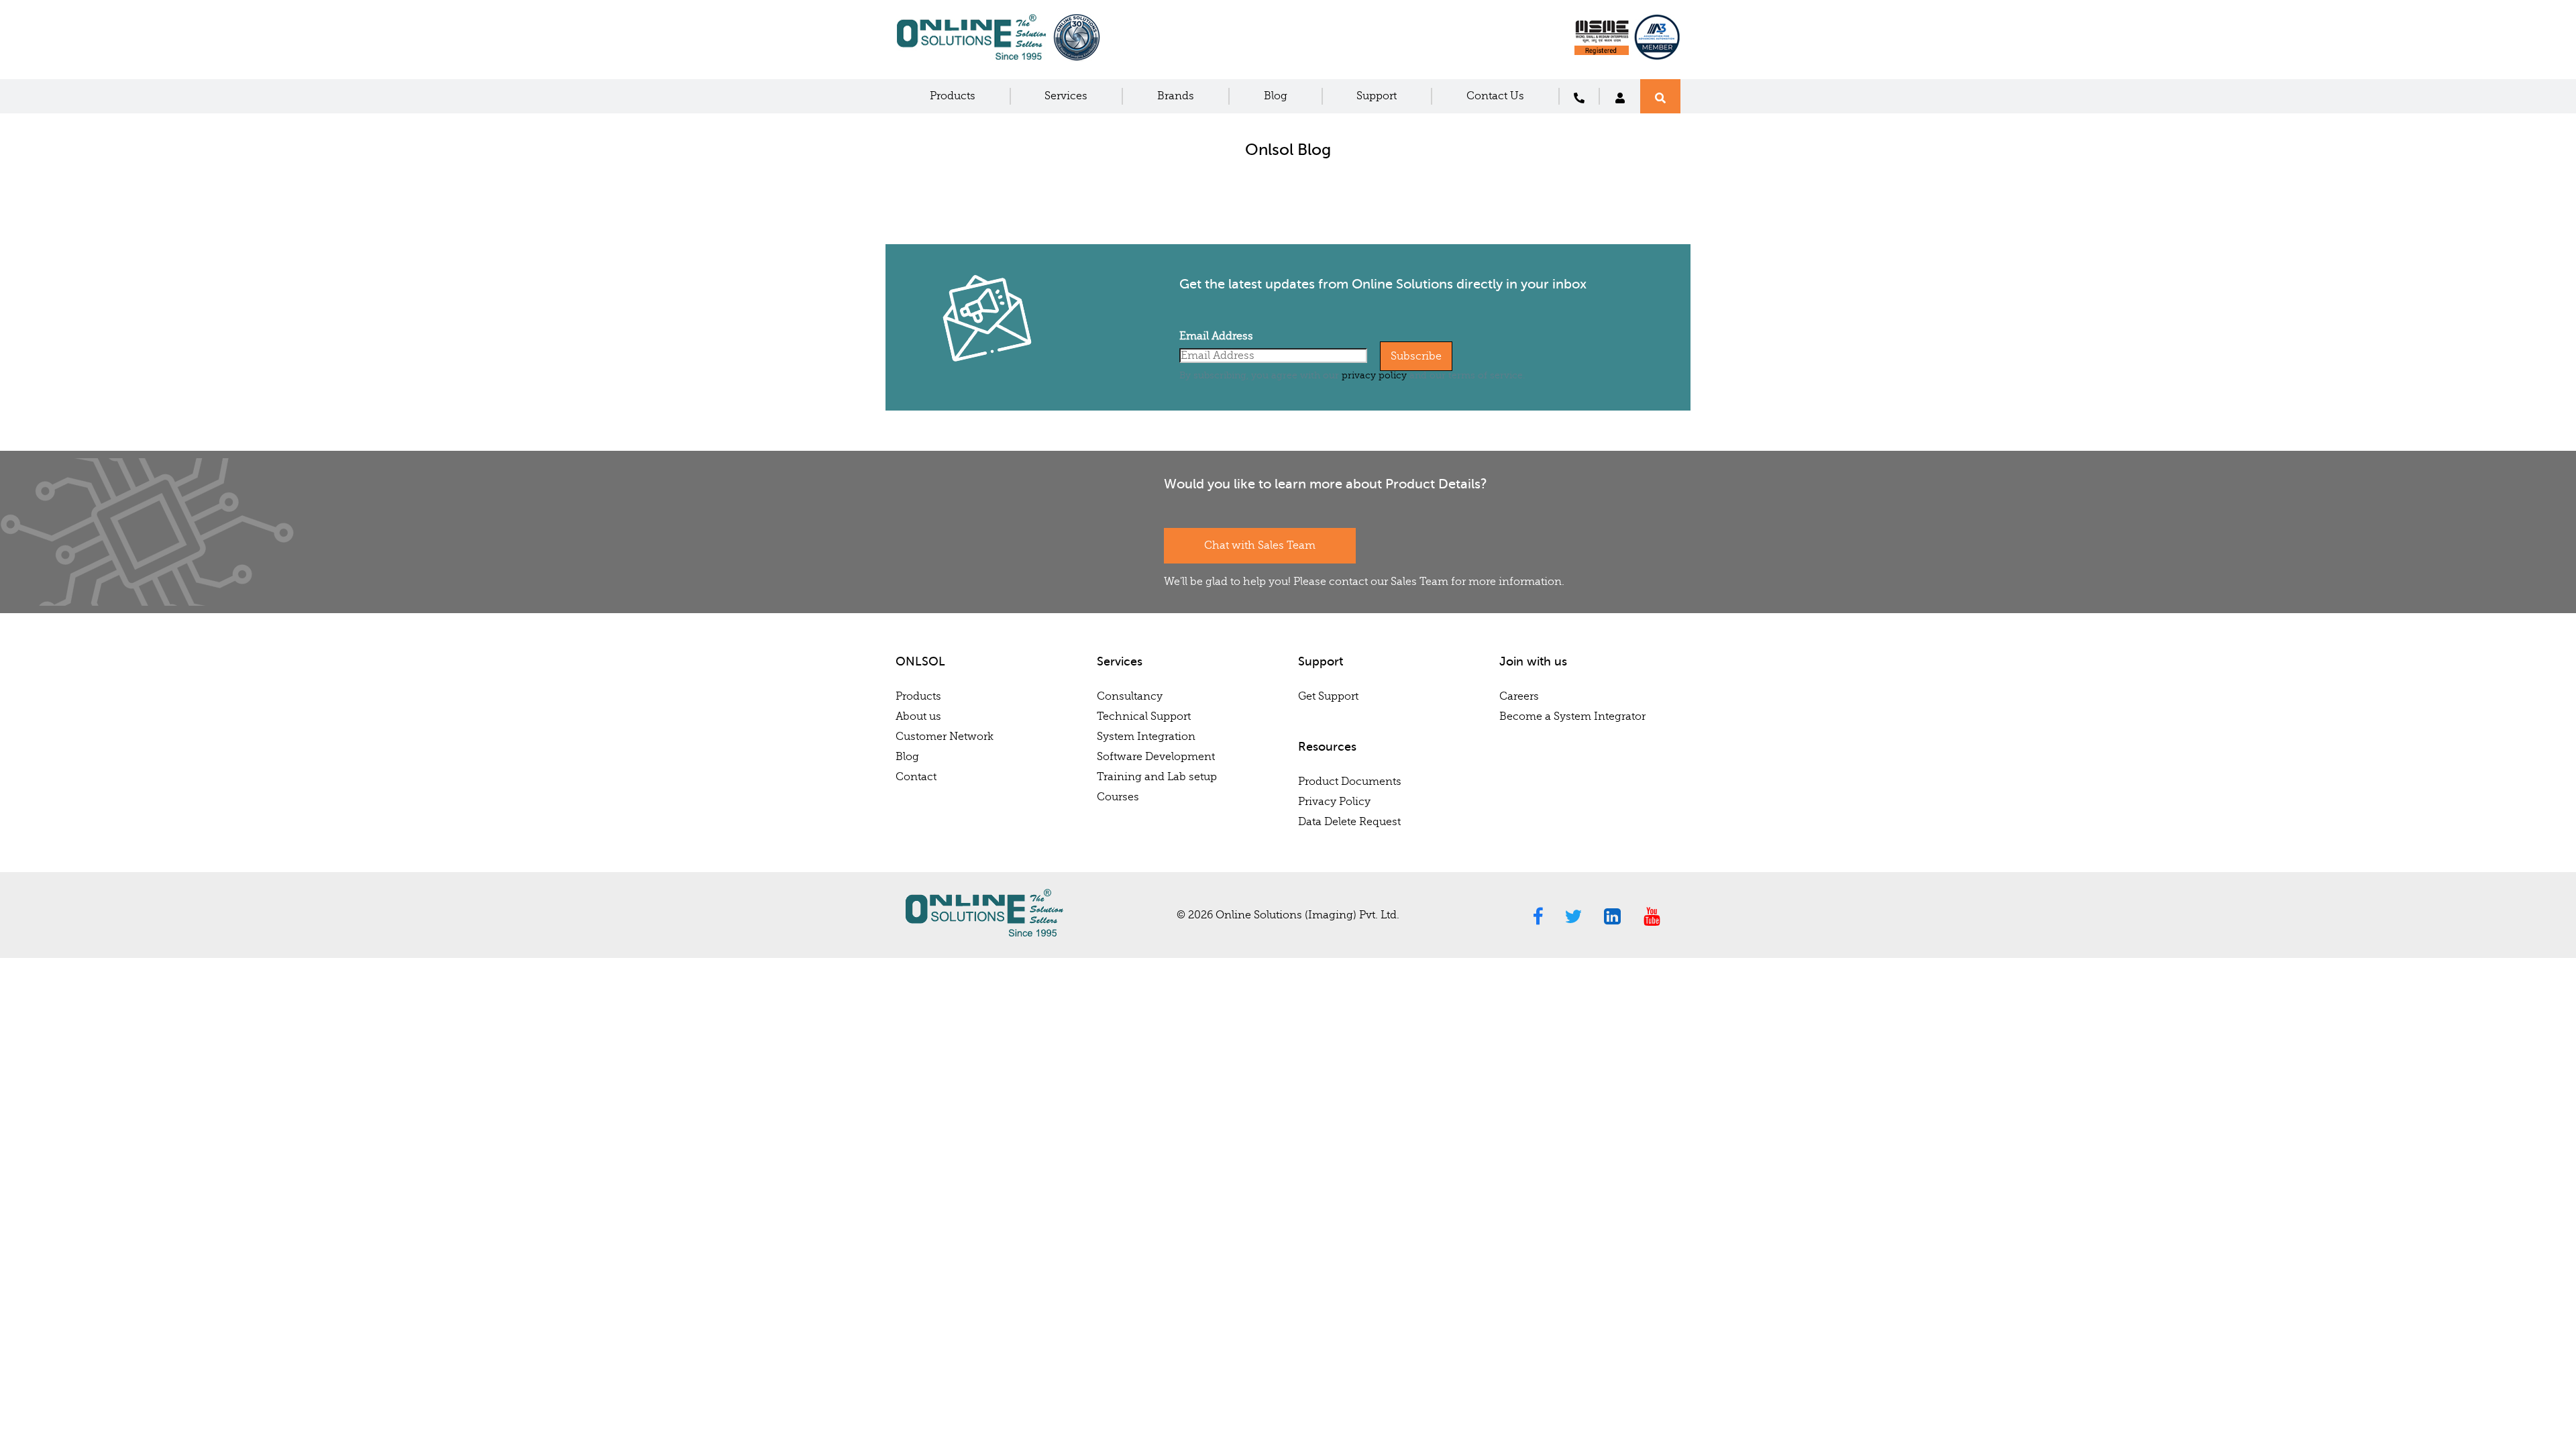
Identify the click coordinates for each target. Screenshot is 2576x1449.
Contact (916, 777)
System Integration (1146, 737)
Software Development (1156, 757)
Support (1377, 96)
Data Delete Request (1349, 822)
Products (953, 96)
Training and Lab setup (1157, 777)
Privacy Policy (1334, 802)
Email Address (1216, 336)
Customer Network (945, 737)
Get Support (1328, 696)
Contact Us (1495, 96)
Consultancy (1130, 696)
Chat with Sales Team (1260, 545)
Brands (1176, 96)
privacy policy (1374, 375)
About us (918, 716)
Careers (1519, 696)
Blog (1276, 96)
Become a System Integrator (1572, 716)
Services (1066, 96)
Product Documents (1350, 782)
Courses (1118, 797)
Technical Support (1144, 716)
